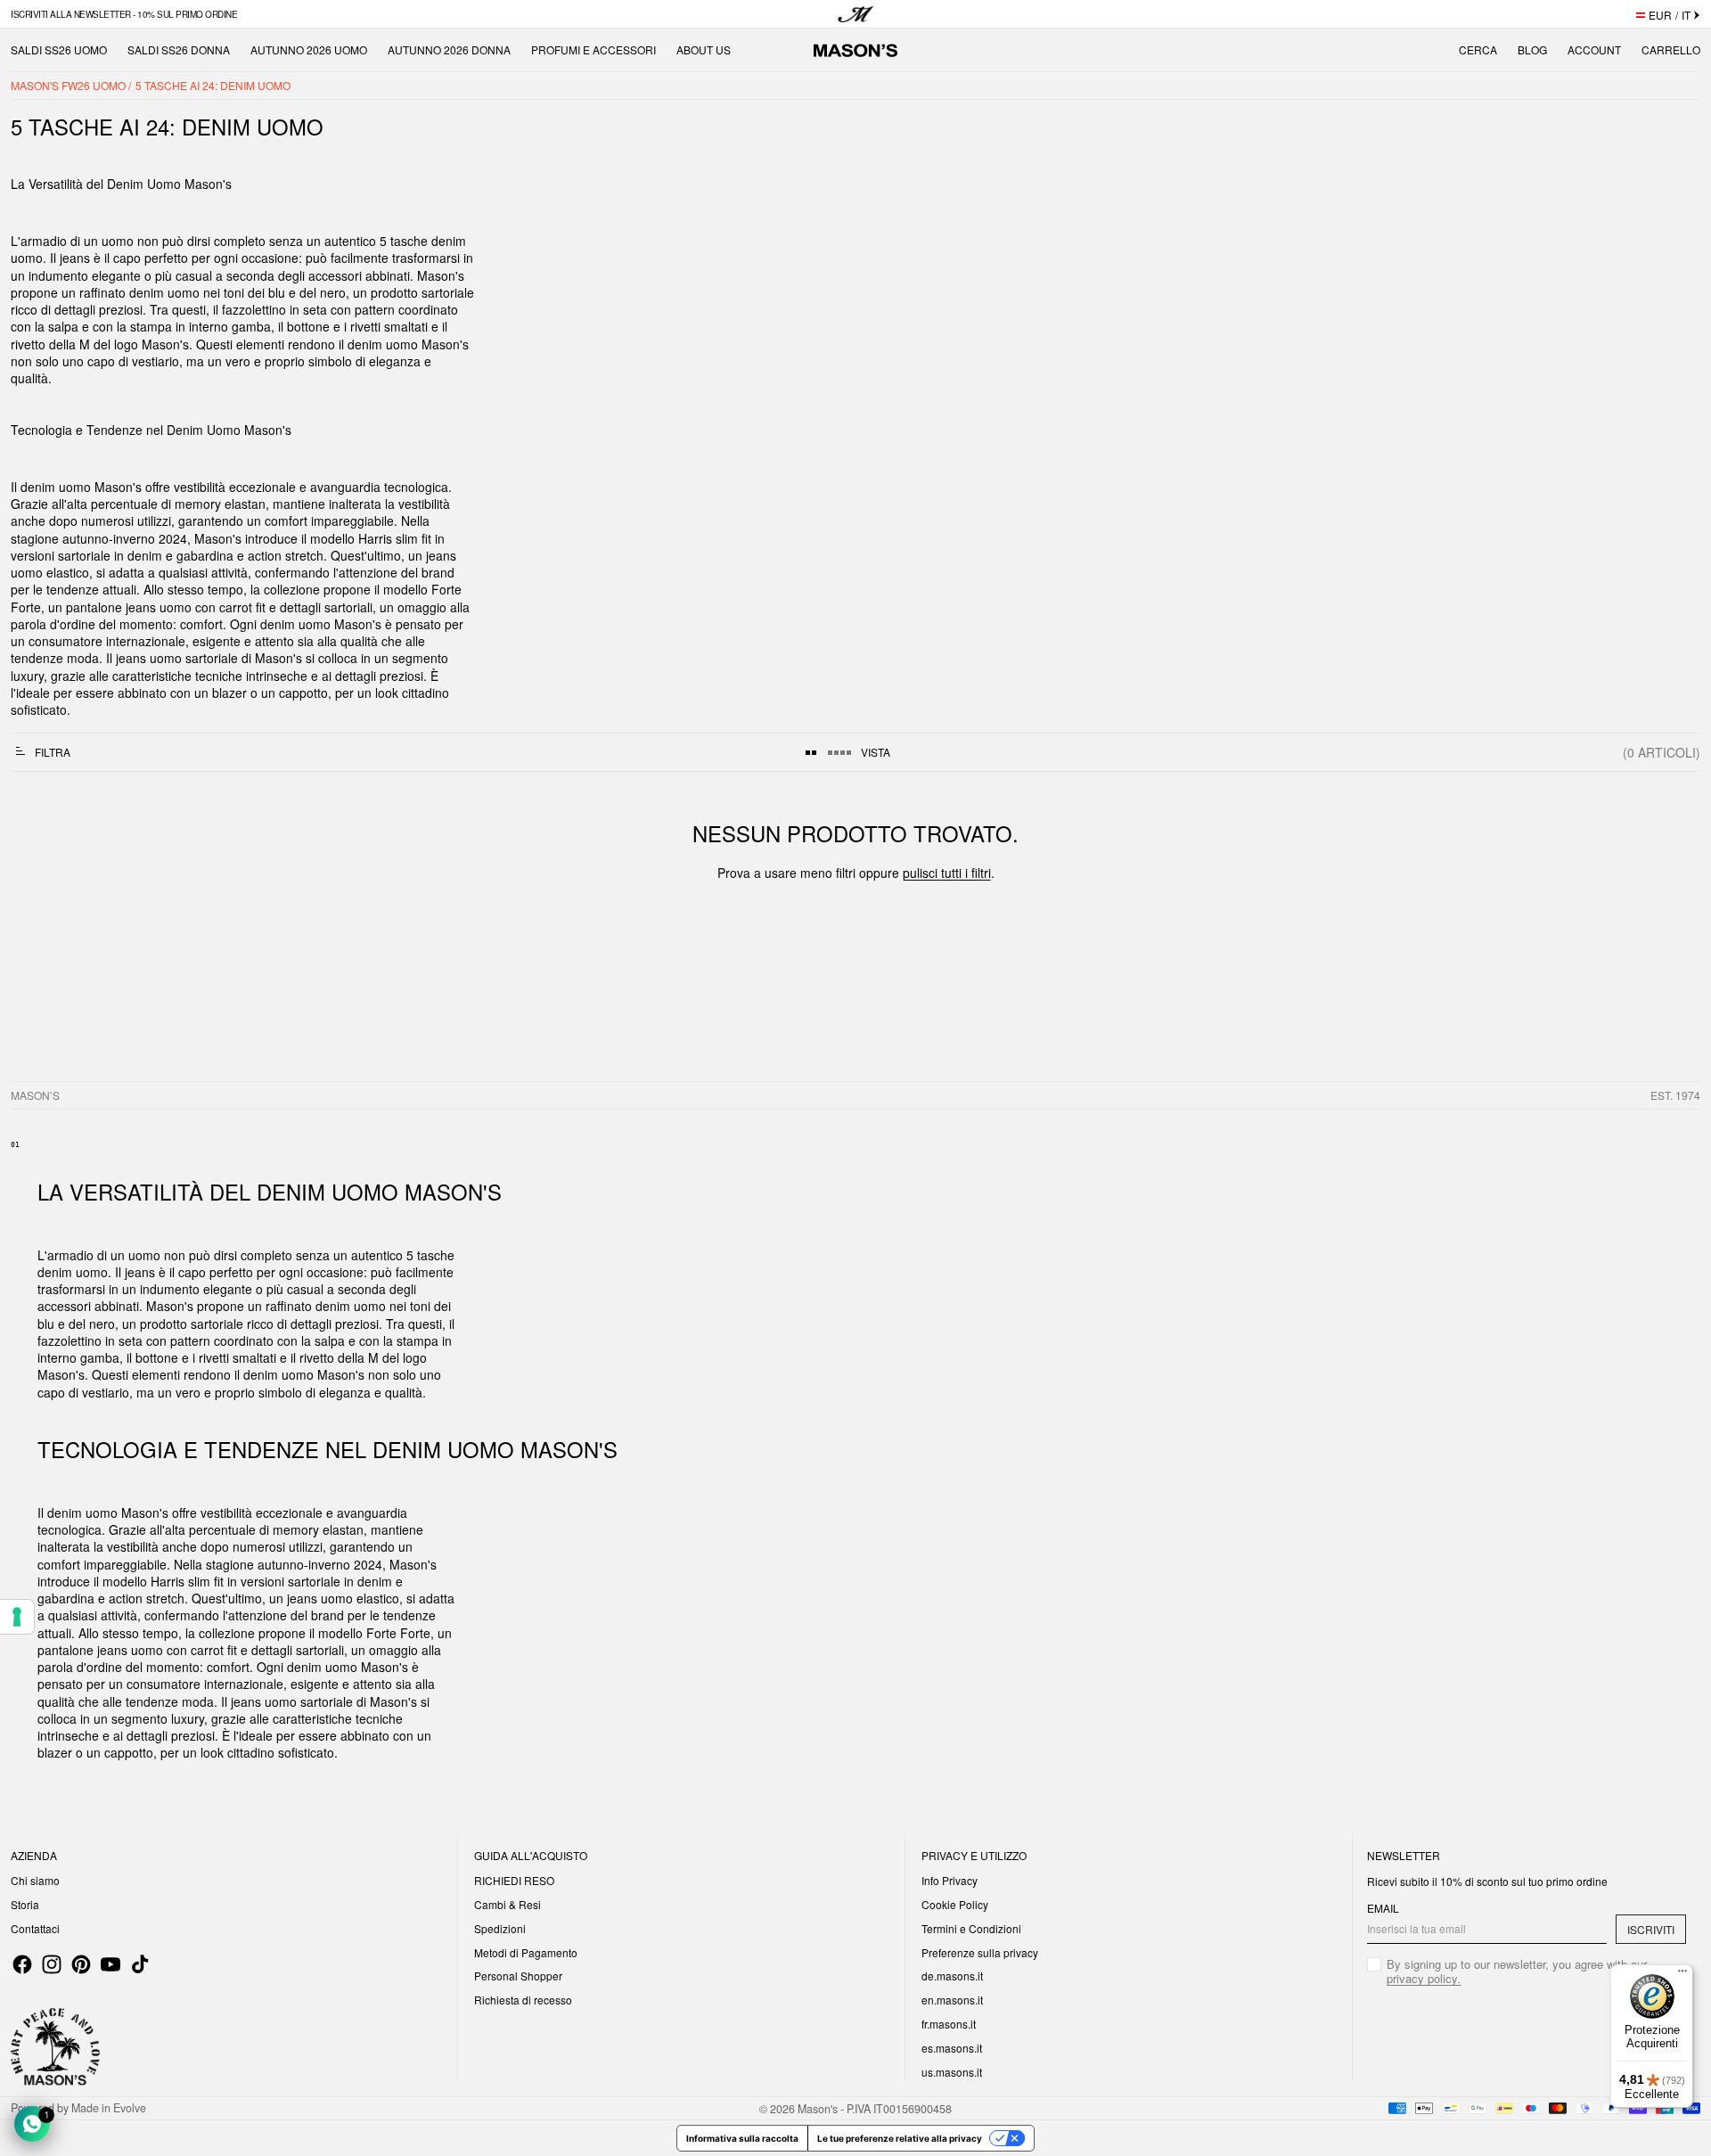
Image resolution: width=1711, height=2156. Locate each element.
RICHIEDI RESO (514, 1880)
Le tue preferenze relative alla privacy (900, 2138)
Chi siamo (35, 1880)
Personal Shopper (518, 1976)
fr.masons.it (949, 2024)
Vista (876, 752)
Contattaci (35, 1928)
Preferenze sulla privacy (980, 1952)
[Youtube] (111, 1964)
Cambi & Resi (508, 1904)
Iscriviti (1651, 1929)
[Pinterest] (81, 1964)
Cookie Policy (955, 1904)
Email (1383, 1908)
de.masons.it (952, 1976)
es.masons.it (952, 2048)
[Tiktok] (140, 1964)
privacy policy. (1424, 1978)
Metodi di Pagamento (526, 1952)
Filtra (53, 752)
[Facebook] (22, 1964)
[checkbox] (1527, 1972)
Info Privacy (950, 1880)
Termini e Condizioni (971, 1928)
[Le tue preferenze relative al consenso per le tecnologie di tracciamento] (17, 1617)
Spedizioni (500, 1928)
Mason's (819, 2108)
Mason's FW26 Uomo (70, 85)
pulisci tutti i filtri (947, 873)
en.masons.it (952, 2000)
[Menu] (1682, 1975)
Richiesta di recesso (523, 2000)
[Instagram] (52, 1964)
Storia (25, 1904)
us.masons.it (952, 2072)
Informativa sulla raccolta (742, 2138)
